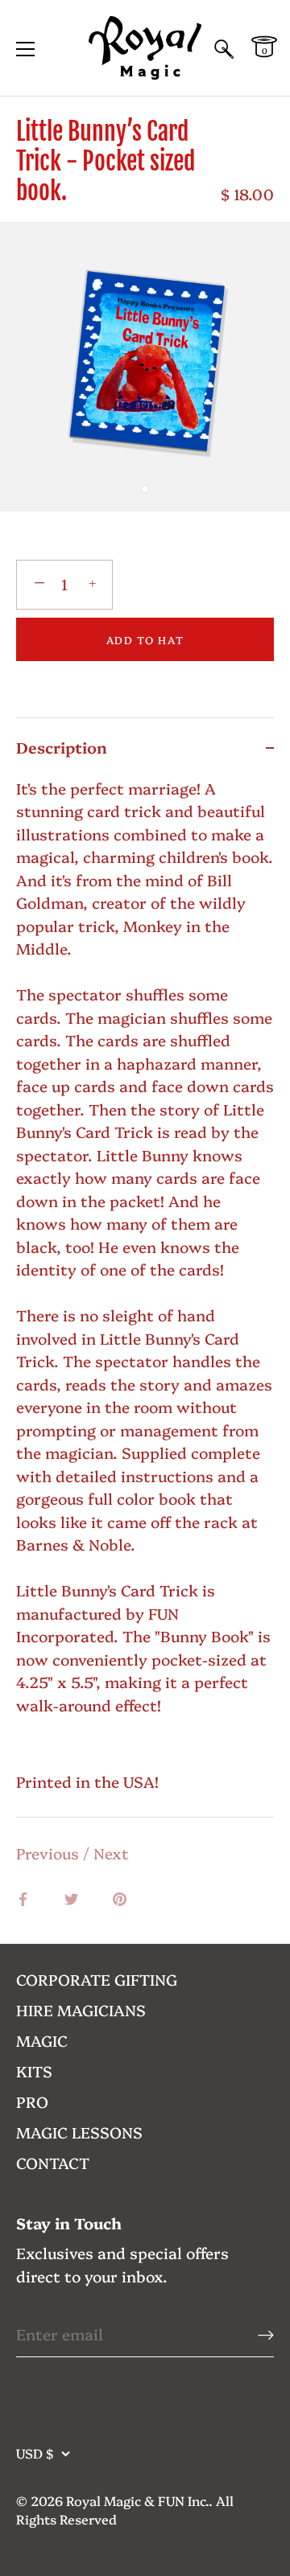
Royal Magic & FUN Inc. (137, 2500)
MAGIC (42, 2040)
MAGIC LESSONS (79, 2132)
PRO (32, 2101)
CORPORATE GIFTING (97, 1979)
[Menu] (26, 49)
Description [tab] (62, 747)
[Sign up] (266, 2334)
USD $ (35, 2453)
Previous (50, 1853)
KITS (34, 2071)
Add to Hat (145, 639)
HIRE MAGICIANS (81, 2010)
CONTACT (53, 2163)
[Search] (224, 51)
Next (111, 1853)
